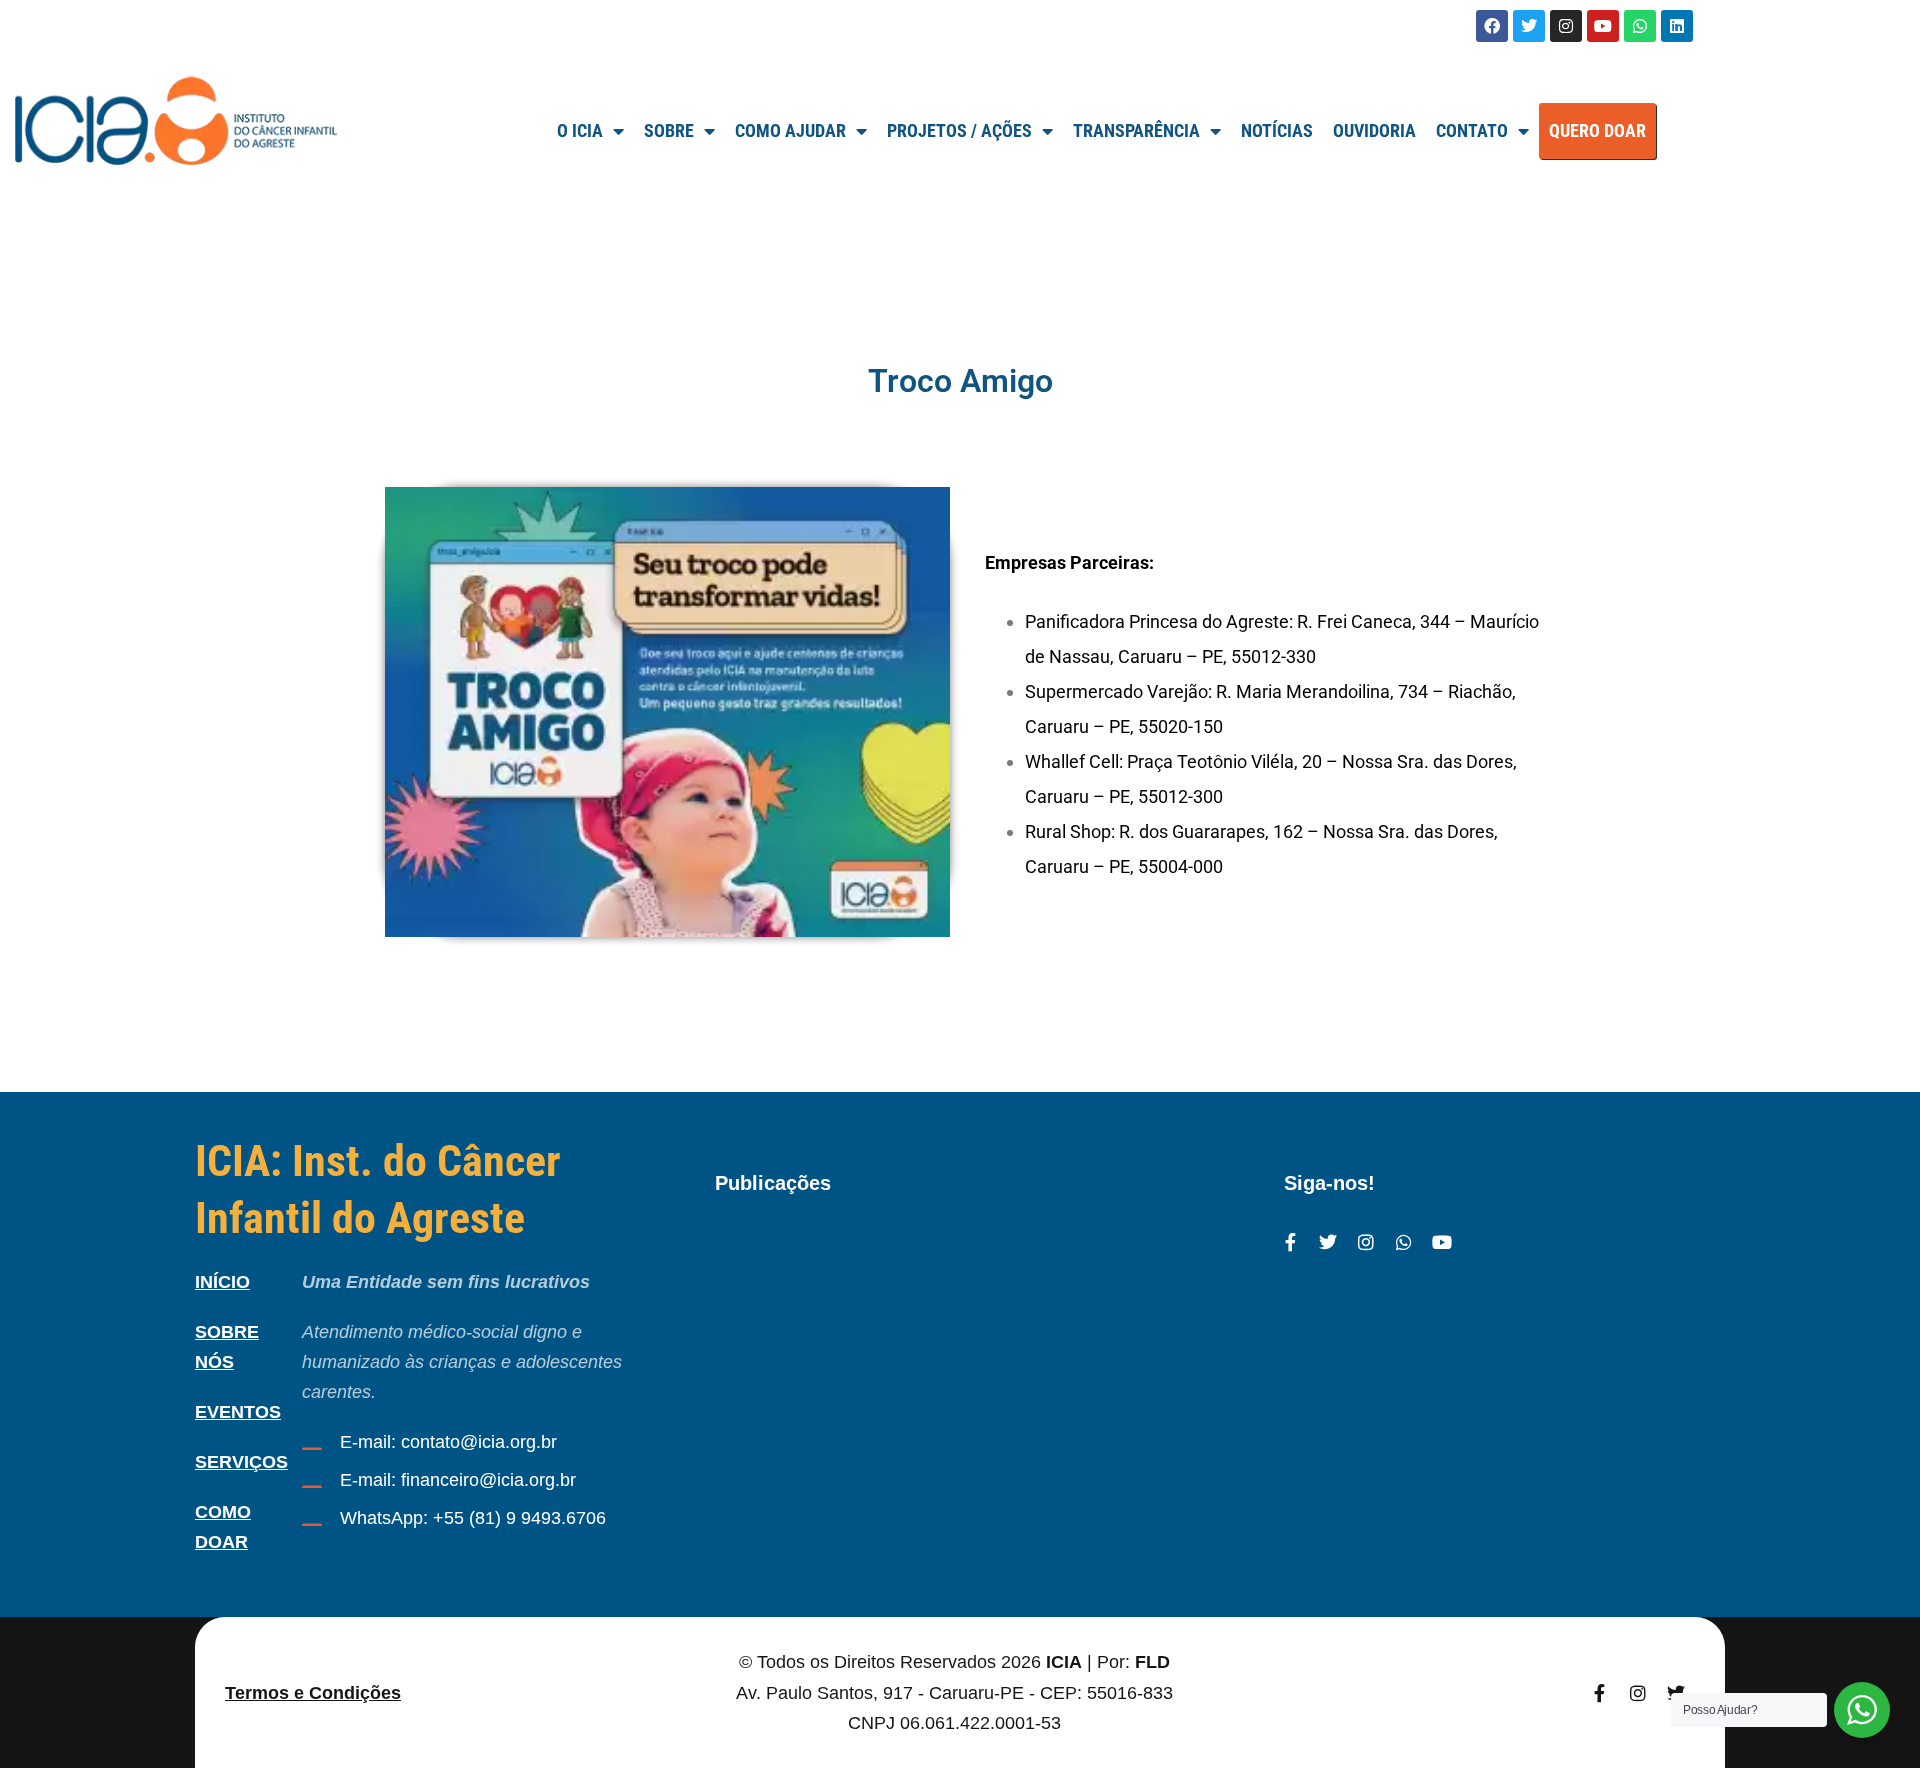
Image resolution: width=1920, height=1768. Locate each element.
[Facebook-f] (1290, 1242)
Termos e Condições (313, 1693)
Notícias (1277, 130)
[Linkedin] (1677, 26)
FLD (1152, 1662)
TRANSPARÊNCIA (1136, 130)
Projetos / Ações (959, 130)
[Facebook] (1492, 26)
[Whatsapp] (1640, 26)
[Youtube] (1603, 26)
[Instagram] (1566, 26)
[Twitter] (1529, 26)
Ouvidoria (1374, 130)
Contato (1472, 130)
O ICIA (580, 130)
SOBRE (669, 130)
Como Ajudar (790, 130)
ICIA (1064, 1662)
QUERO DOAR (1597, 130)
